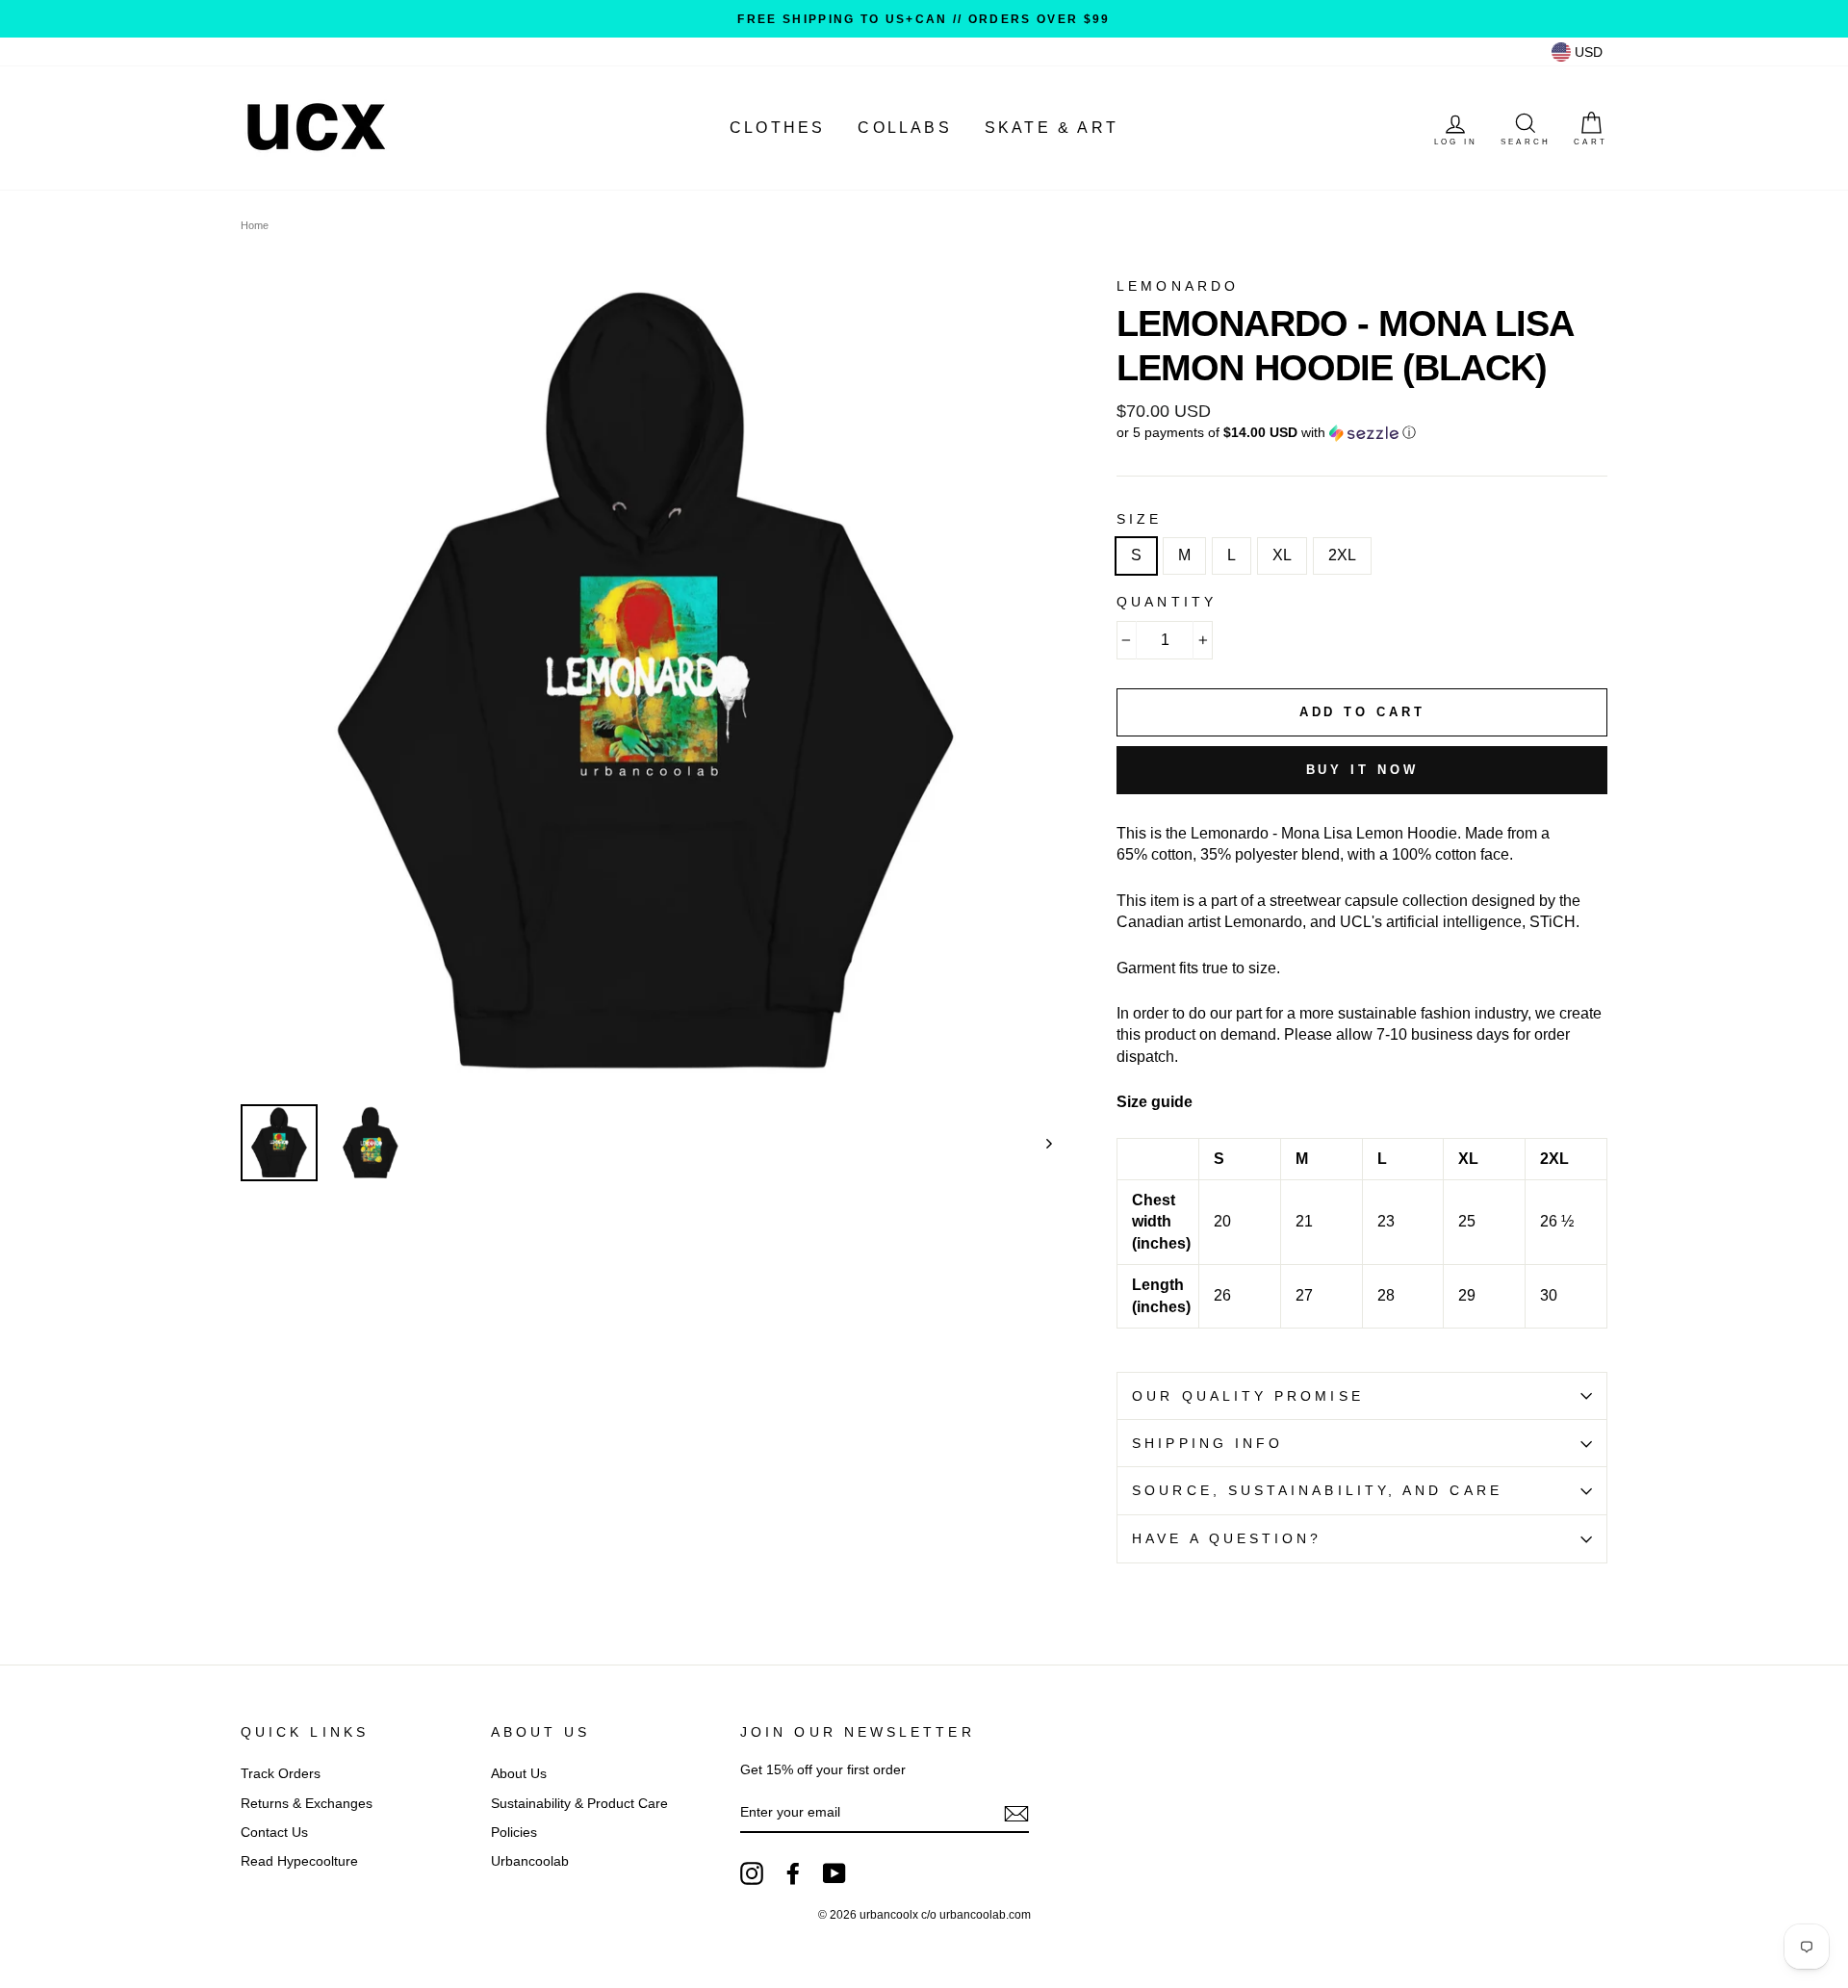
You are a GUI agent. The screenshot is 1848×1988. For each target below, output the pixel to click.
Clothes (777, 128)
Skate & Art (1052, 128)
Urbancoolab (530, 1861)
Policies (514, 1833)
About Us (519, 1774)
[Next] (1040, 1143)
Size (1139, 519)
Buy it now (1362, 770)
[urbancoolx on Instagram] (752, 1873)
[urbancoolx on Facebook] (793, 1873)
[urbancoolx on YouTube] (834, 1873)
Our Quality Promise (1248, 1396)
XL (1282, 555)
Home (255, 225)
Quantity (1167, 602)
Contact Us (274, 1833)
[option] (924, 19)
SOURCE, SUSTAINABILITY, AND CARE (1317, 1491)
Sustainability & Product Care (579, 1804)
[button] (1362, 433)
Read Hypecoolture (299, 1861)
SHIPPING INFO (1207, 1444)
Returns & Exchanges (307, 1804)
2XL (1342, 555)
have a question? (1227, 1539)
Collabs (904, 128)
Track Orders (281, 1774)
